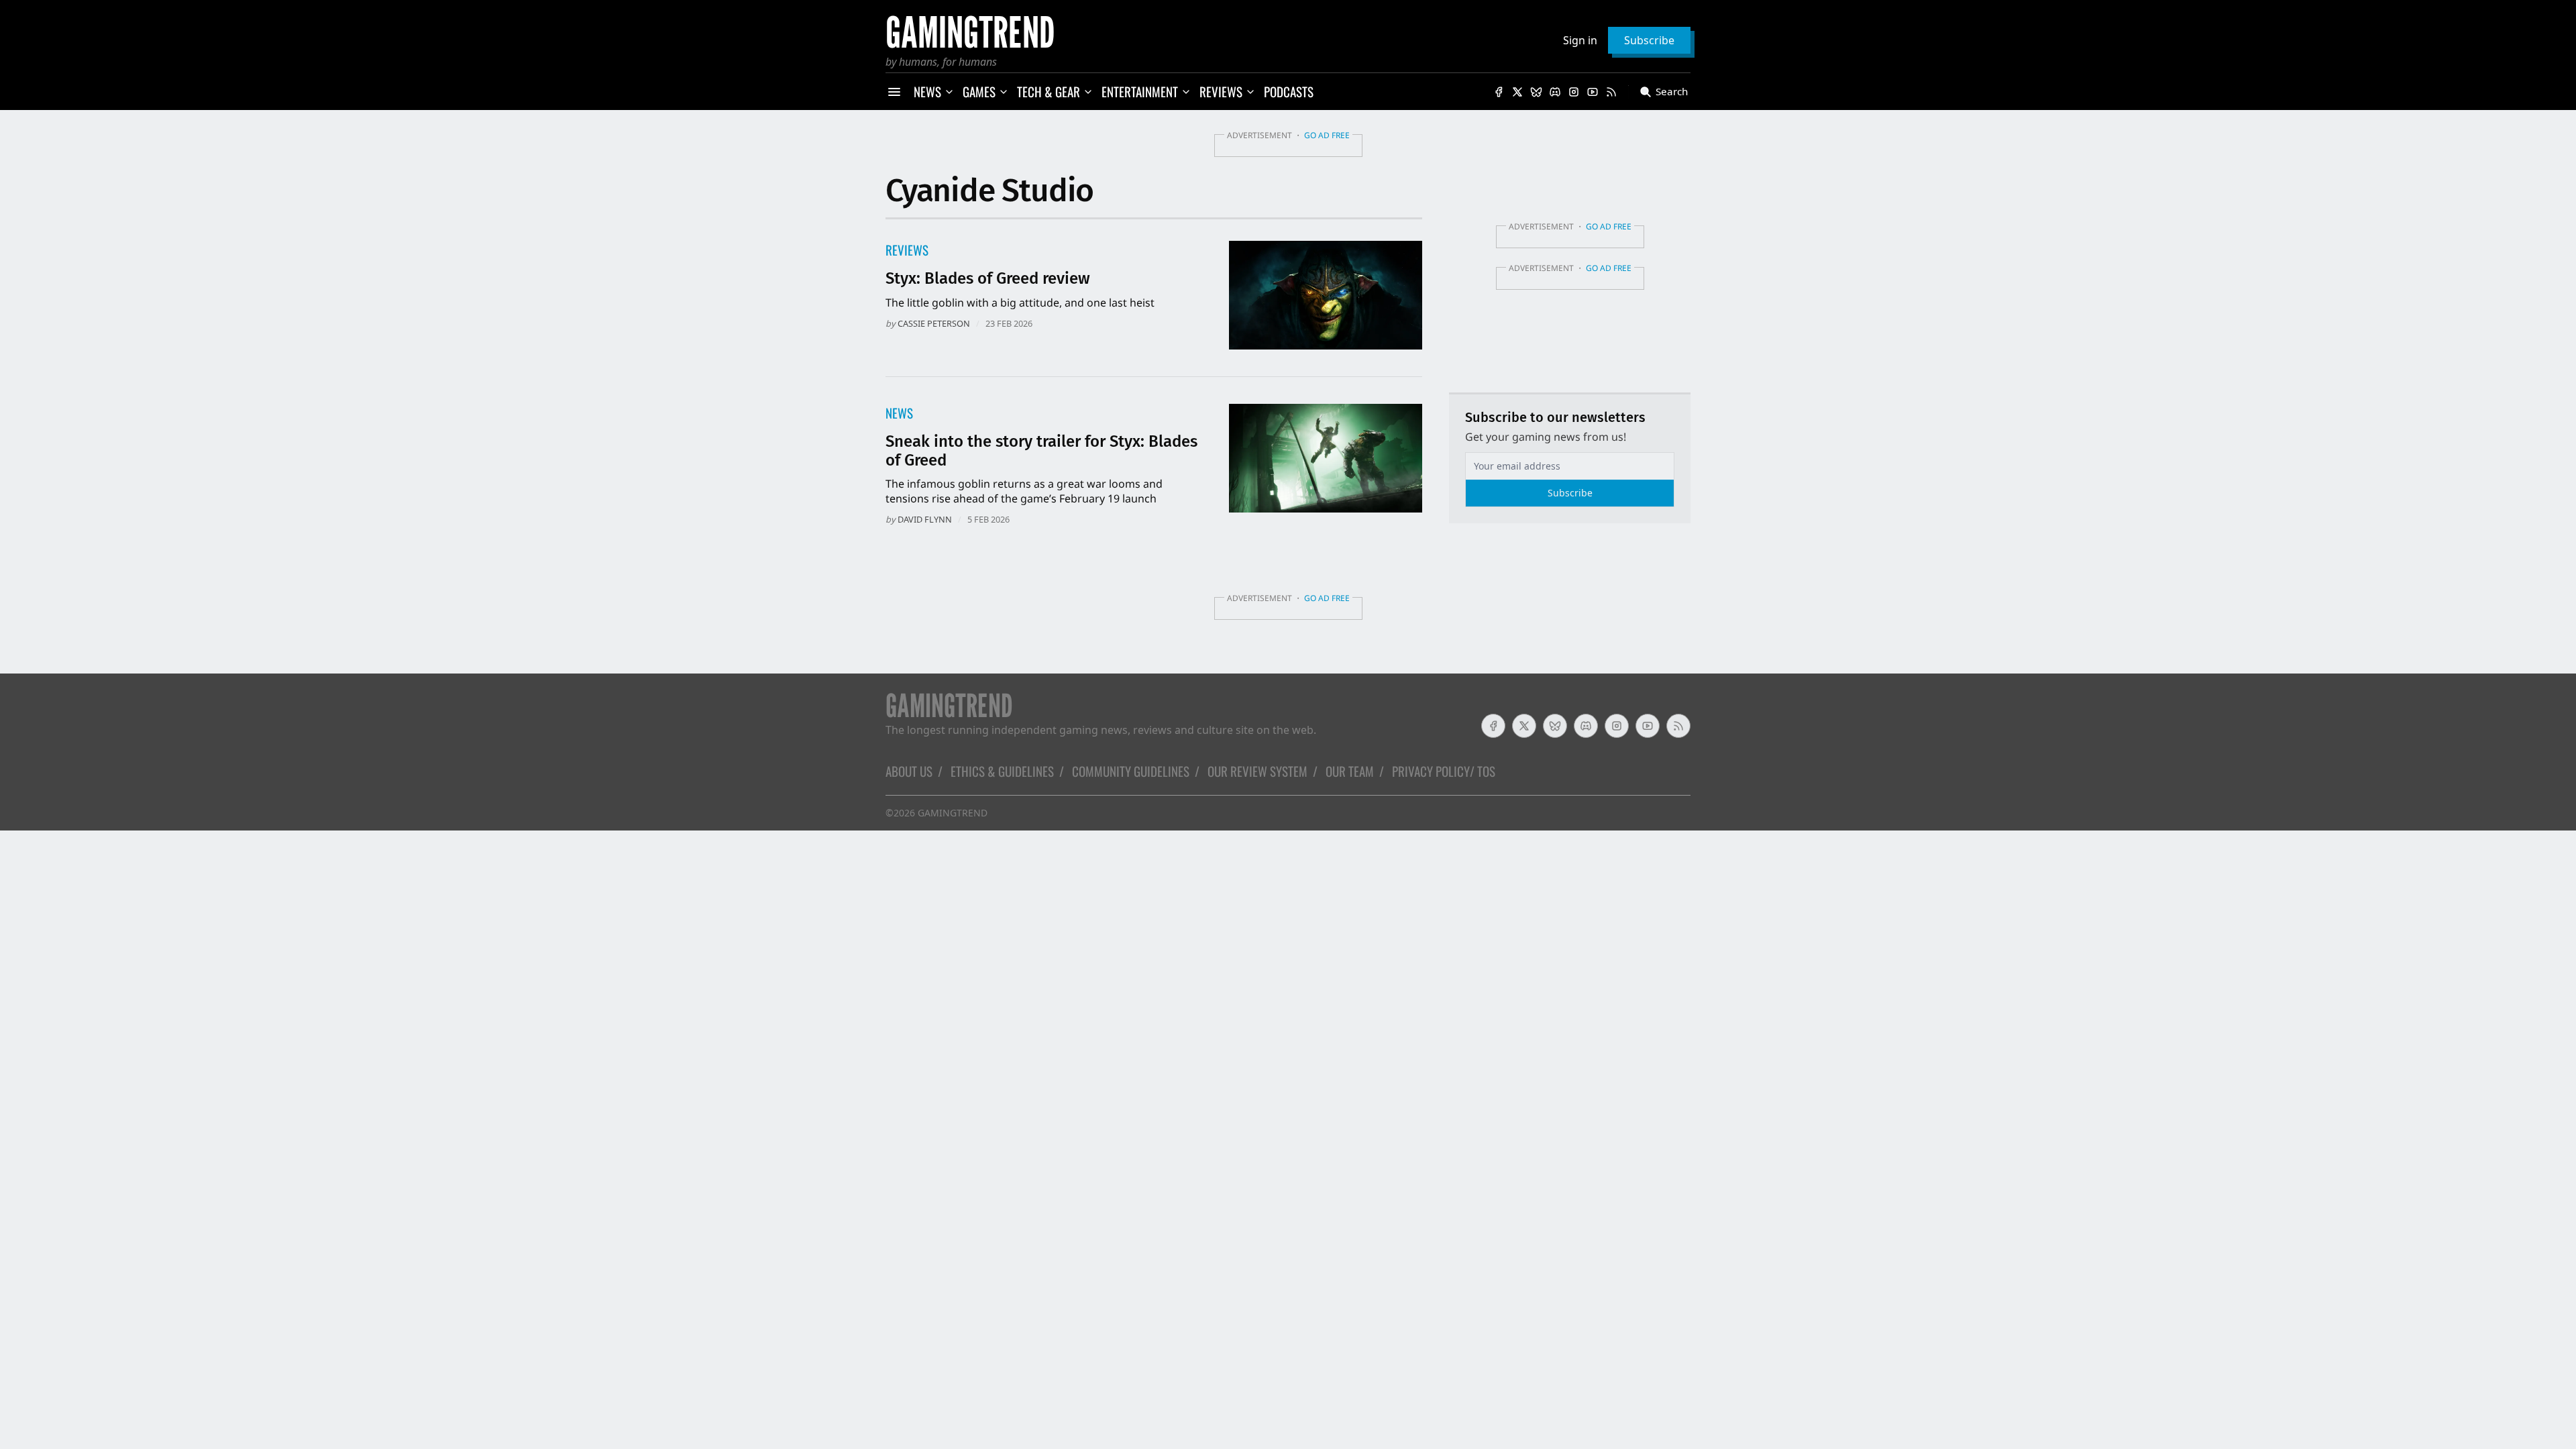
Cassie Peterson (934, 323)
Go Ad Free (1327, 135)
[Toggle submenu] (949, 92)
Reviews (907, 250)
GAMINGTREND (953, 813)
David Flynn (925, 519)
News (899, 413)
